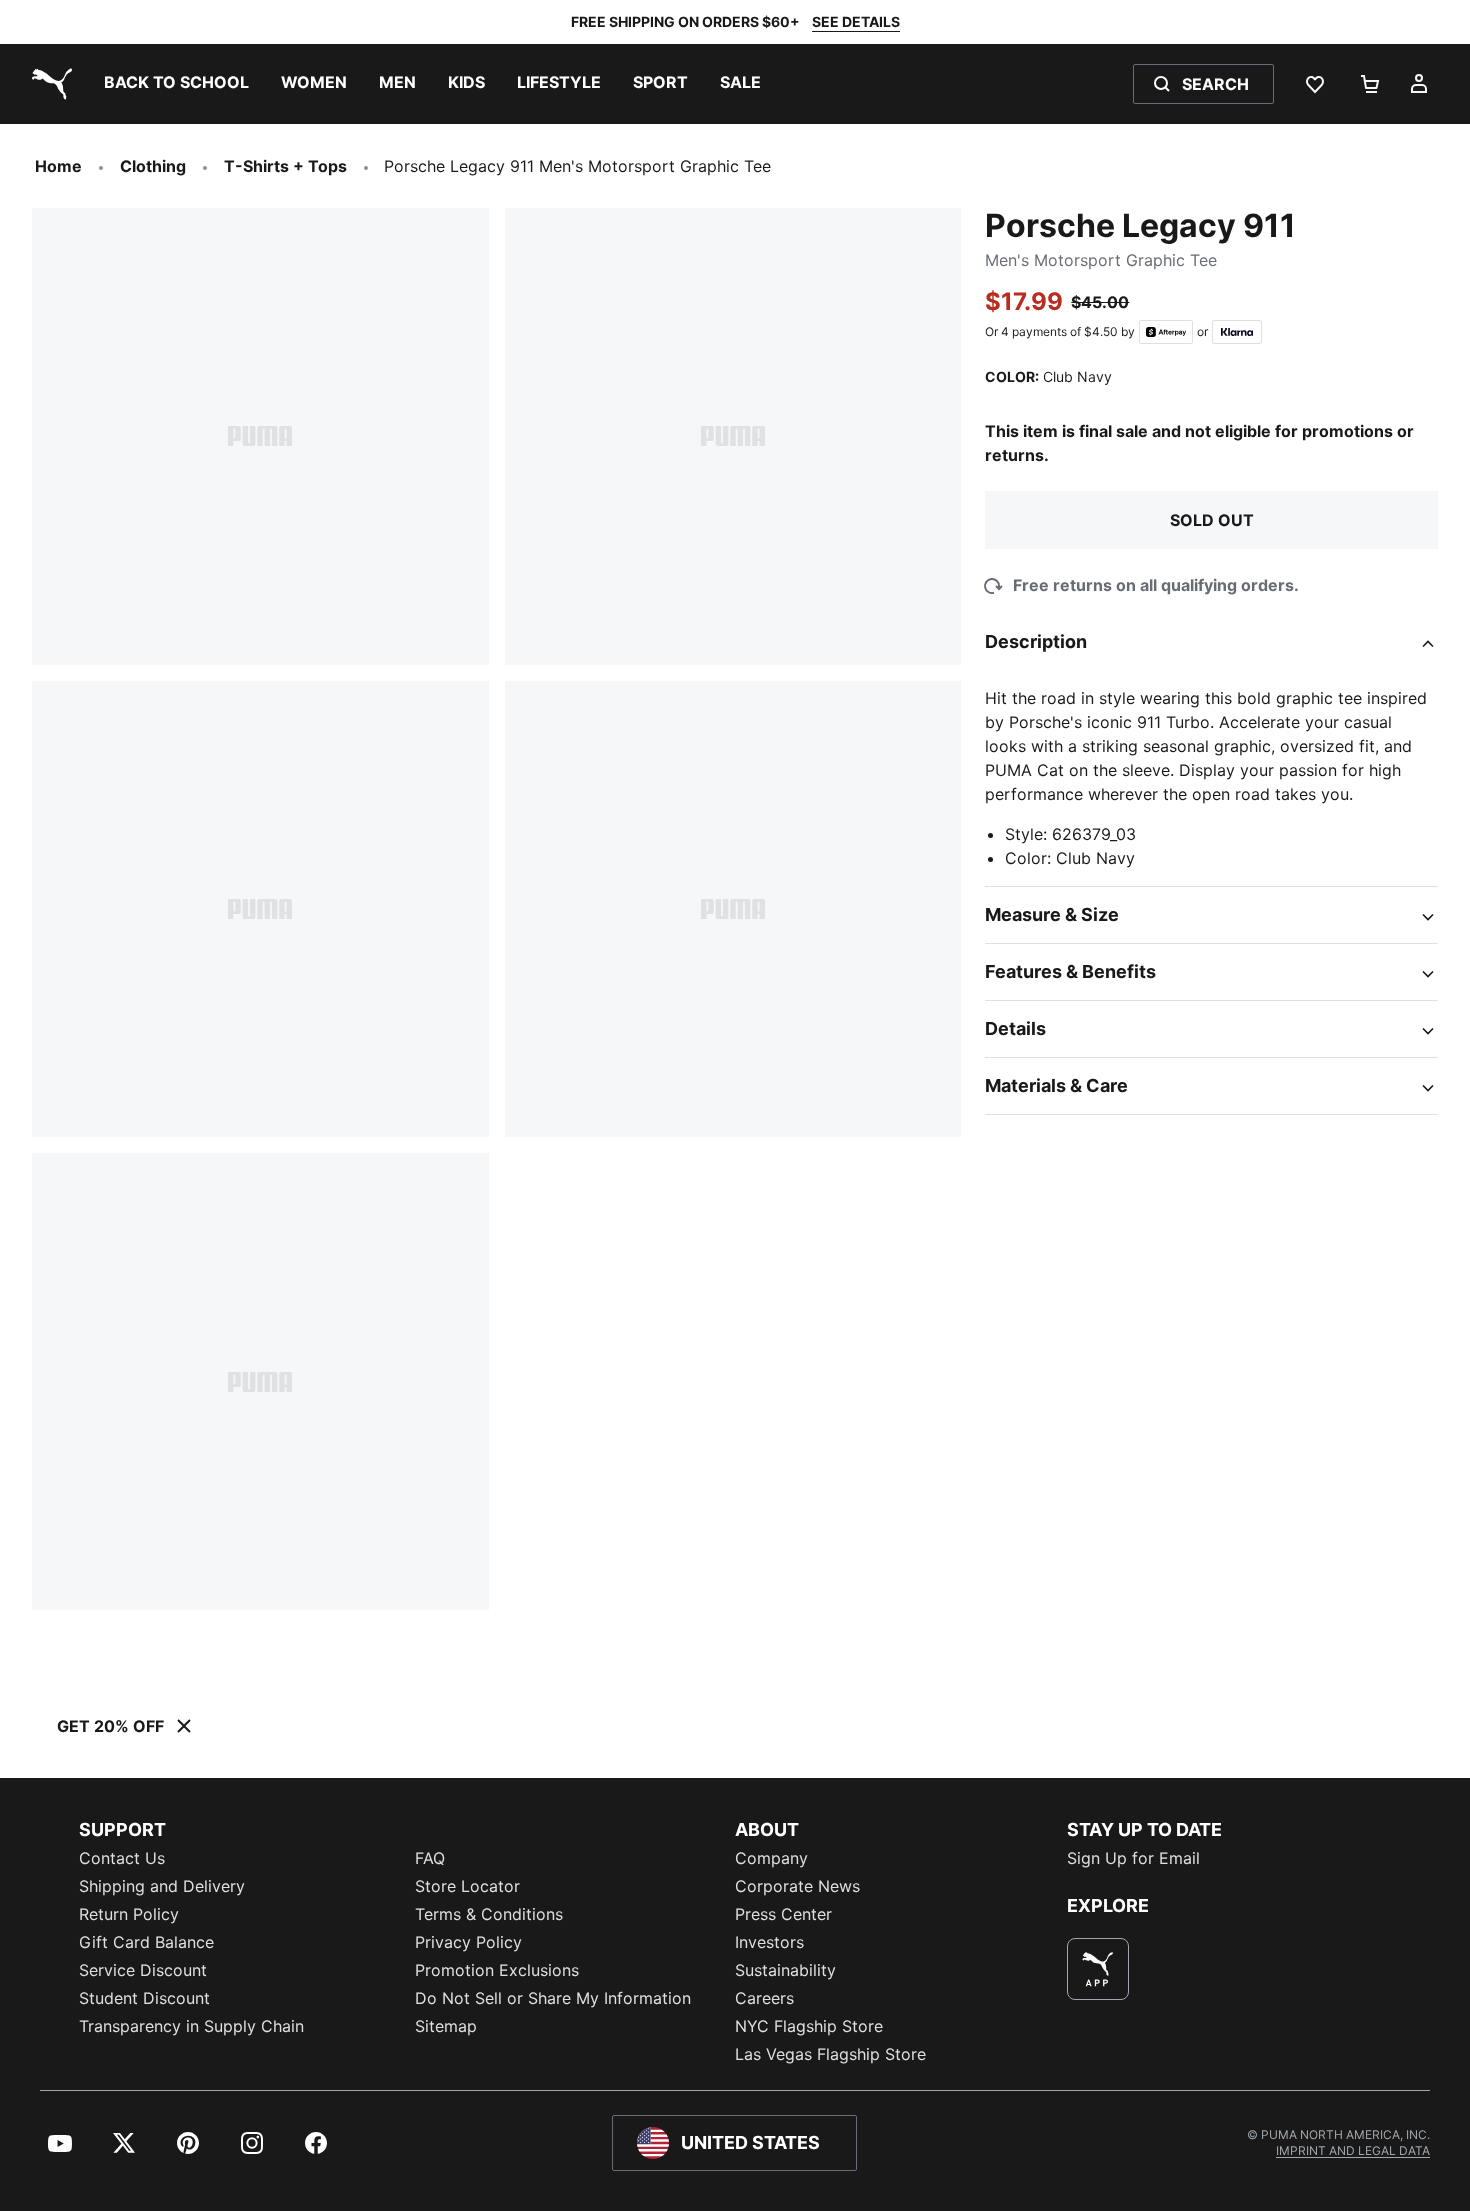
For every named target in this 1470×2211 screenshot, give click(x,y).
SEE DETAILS (856, 21)
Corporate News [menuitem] (797, 1886)
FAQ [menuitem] (430, 1858)
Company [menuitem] (771, 1858)
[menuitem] (176, 84)
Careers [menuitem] (764, 1998)
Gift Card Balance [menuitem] (146, 1942)
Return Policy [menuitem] (129, 1914)
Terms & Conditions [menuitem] (489, 1914)
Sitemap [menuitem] (446, 2026)
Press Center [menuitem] (783, 1914)
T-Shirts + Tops (285, 166)
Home (58, 166)
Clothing (153, 166)
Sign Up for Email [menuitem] (1133, 1858)
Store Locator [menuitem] (467, 1886)
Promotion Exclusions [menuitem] (497, 1970)
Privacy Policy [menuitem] (468, 1942)
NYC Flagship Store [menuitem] (809, 2026)
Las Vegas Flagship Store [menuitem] (830, 2054)
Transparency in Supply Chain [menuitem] (191, 2026)
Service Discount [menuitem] (143, 1970)
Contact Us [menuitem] (122, 1858)
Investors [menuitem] (769, 1942)
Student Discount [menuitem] (144, 1998)
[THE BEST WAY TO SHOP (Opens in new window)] (1098, 1969)
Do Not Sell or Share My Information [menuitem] (553, 1998)
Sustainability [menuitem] (785, 1970)
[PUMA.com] (48, 84)
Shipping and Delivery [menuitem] (162, 1886)
